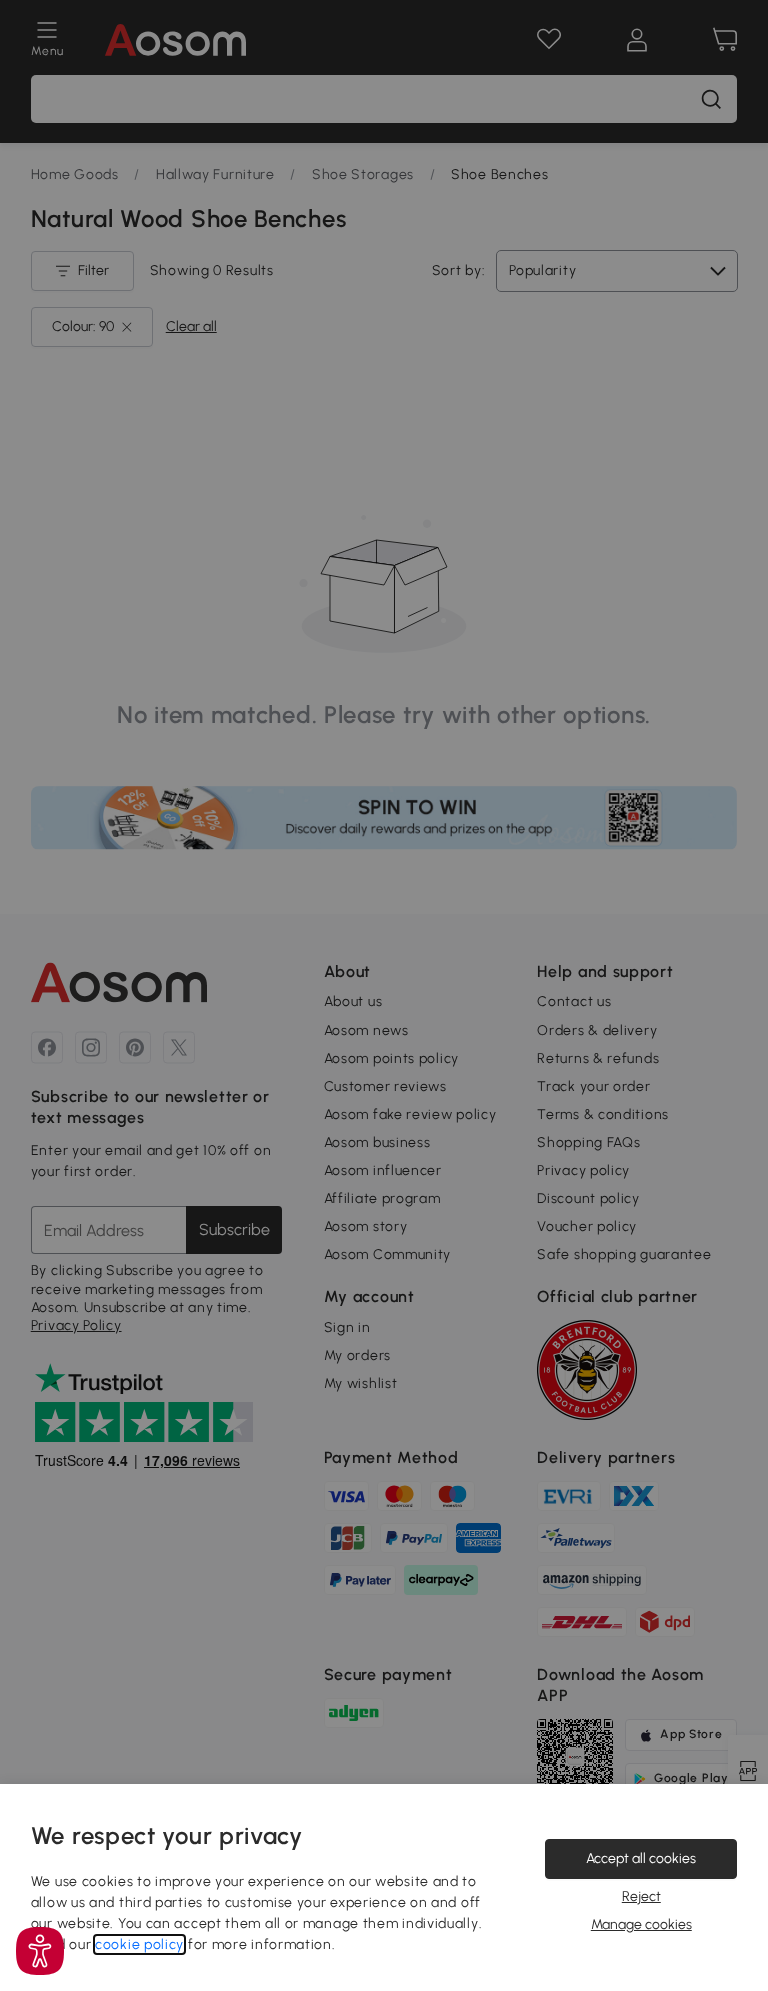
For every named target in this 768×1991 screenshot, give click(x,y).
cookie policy (139, 1944)
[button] (40, 1951)
